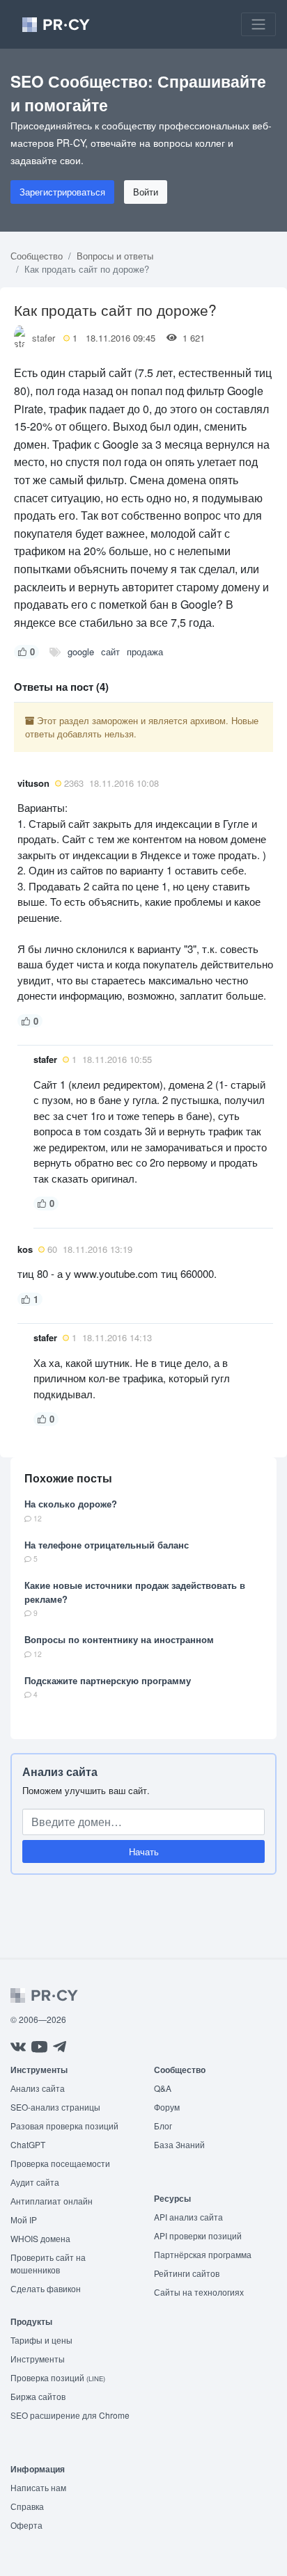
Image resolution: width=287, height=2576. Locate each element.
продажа (145, 651)
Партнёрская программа (203, 2254)
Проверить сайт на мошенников (48, 2263)
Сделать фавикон (46, 2288)
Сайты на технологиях (199, 2292)
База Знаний (179, 2144)
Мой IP (24, 2219)
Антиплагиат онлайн (52, 2201)
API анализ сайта (188, 2217)
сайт (110, 651)
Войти (146, 192)
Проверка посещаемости (60, 2163)
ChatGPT (28, 2144)
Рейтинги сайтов (187, 2273)
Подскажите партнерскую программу (108, 1680)
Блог (163, 2126)
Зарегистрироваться (62, 192)
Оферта (26, 2525)
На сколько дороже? (71, 1504)
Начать (144, 1851)
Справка (27, 2506)
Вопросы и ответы (115, 256)
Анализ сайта (60, 1771)
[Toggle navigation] (258, 24)
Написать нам (38, 2487)
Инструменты (38, 2359)
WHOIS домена (40, 2238)
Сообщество (37, 256)
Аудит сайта (35, 2182)
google (81, 651)
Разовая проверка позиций (64, 2126)
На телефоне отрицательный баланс (107, 1545)
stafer (44, 338)
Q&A (163, 2088)
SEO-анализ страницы (55, 2107)
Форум (167, 2107)
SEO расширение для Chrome (70, 2415)
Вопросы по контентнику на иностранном (119, 1639)
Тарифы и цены (41, 2340)
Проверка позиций (58, 2377)
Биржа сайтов (38, 2396)
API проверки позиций (198, 2235)
